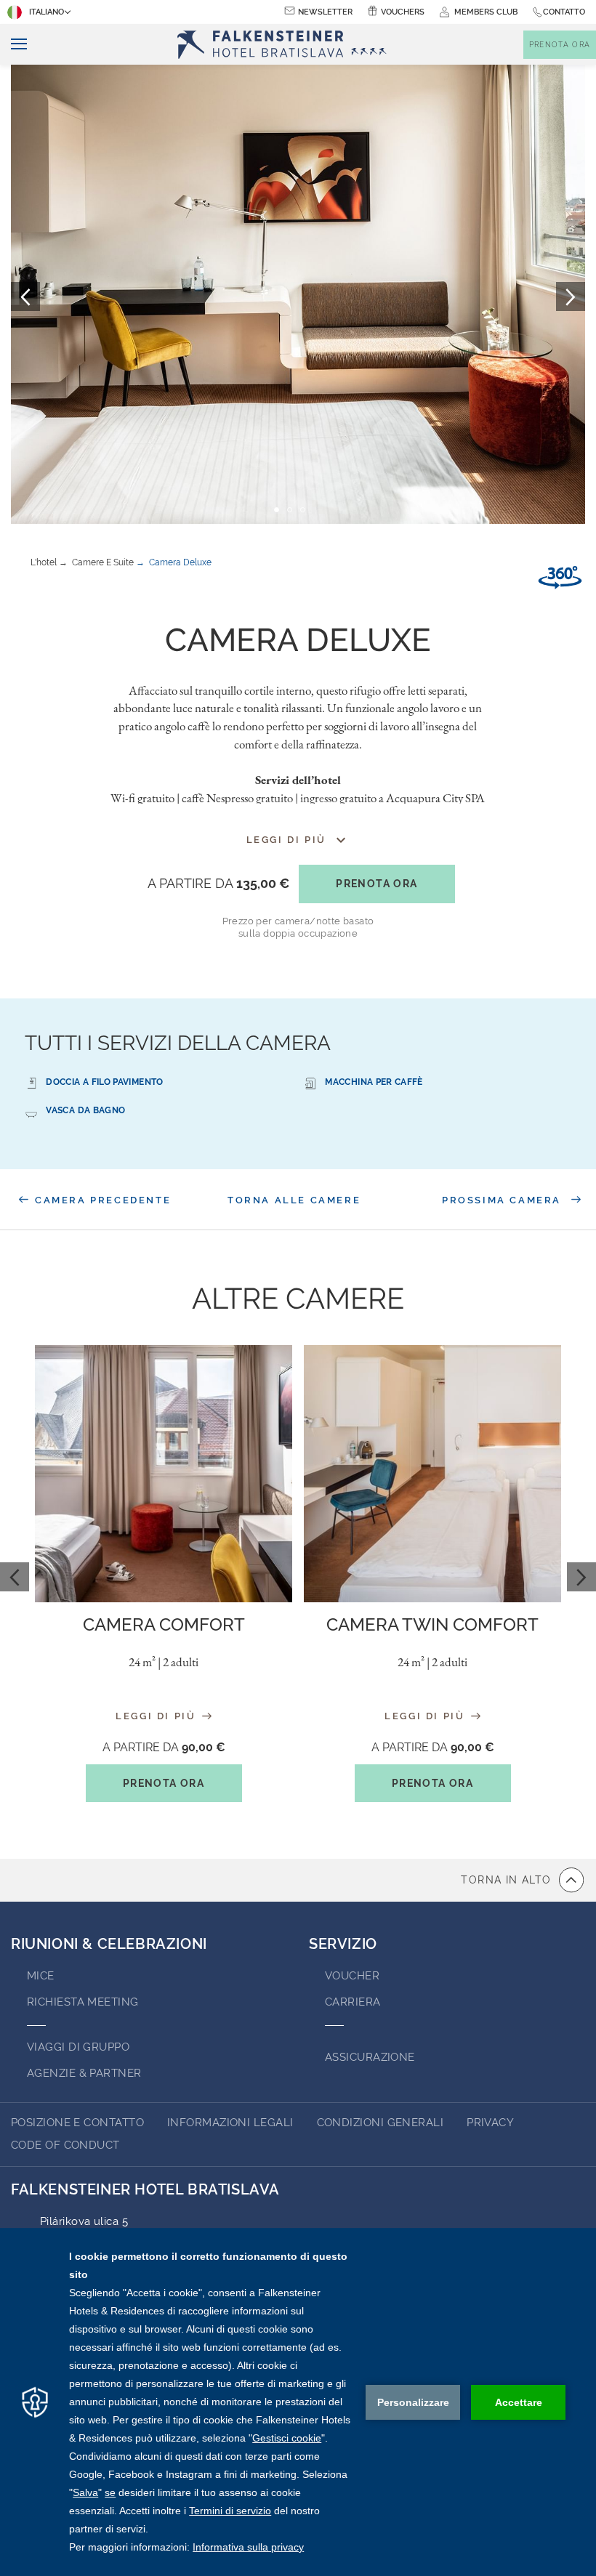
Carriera (353, 2002)
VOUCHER (352, 1976)
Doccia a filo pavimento (104, 1082)
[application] (298, 2402)
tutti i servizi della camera (178, 1043)
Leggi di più (158, 1716)
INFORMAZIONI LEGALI (230, 2123)
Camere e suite (103, 562)
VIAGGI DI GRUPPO (78, 2047)
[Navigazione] (13, 45)
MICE (41, 1976)
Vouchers (403, 12)
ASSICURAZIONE (370, 2057)
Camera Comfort (164, 1624)
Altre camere (298, 1298)
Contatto (564, 12)
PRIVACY (490, 2123)
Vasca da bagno (85, 1110)
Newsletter (325, 12)
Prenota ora (376, 884)
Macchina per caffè (374, 1082)
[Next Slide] (581, 1577)
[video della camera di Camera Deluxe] (560, 578)
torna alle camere (294, 1200)
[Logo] (286, 45)
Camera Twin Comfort (432, 1624)
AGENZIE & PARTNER (84, 2073)
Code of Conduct (65, 2145)
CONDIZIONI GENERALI (380, 2123)
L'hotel (44, 562)
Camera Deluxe (180, 562)
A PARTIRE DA (218, 883)
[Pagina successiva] (571, 296)
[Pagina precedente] (25, 296)
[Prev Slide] (15, 1577)
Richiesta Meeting (83, 2002)
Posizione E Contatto (77, 2123)
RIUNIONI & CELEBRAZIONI (109, 1944)
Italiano (47, 12)
